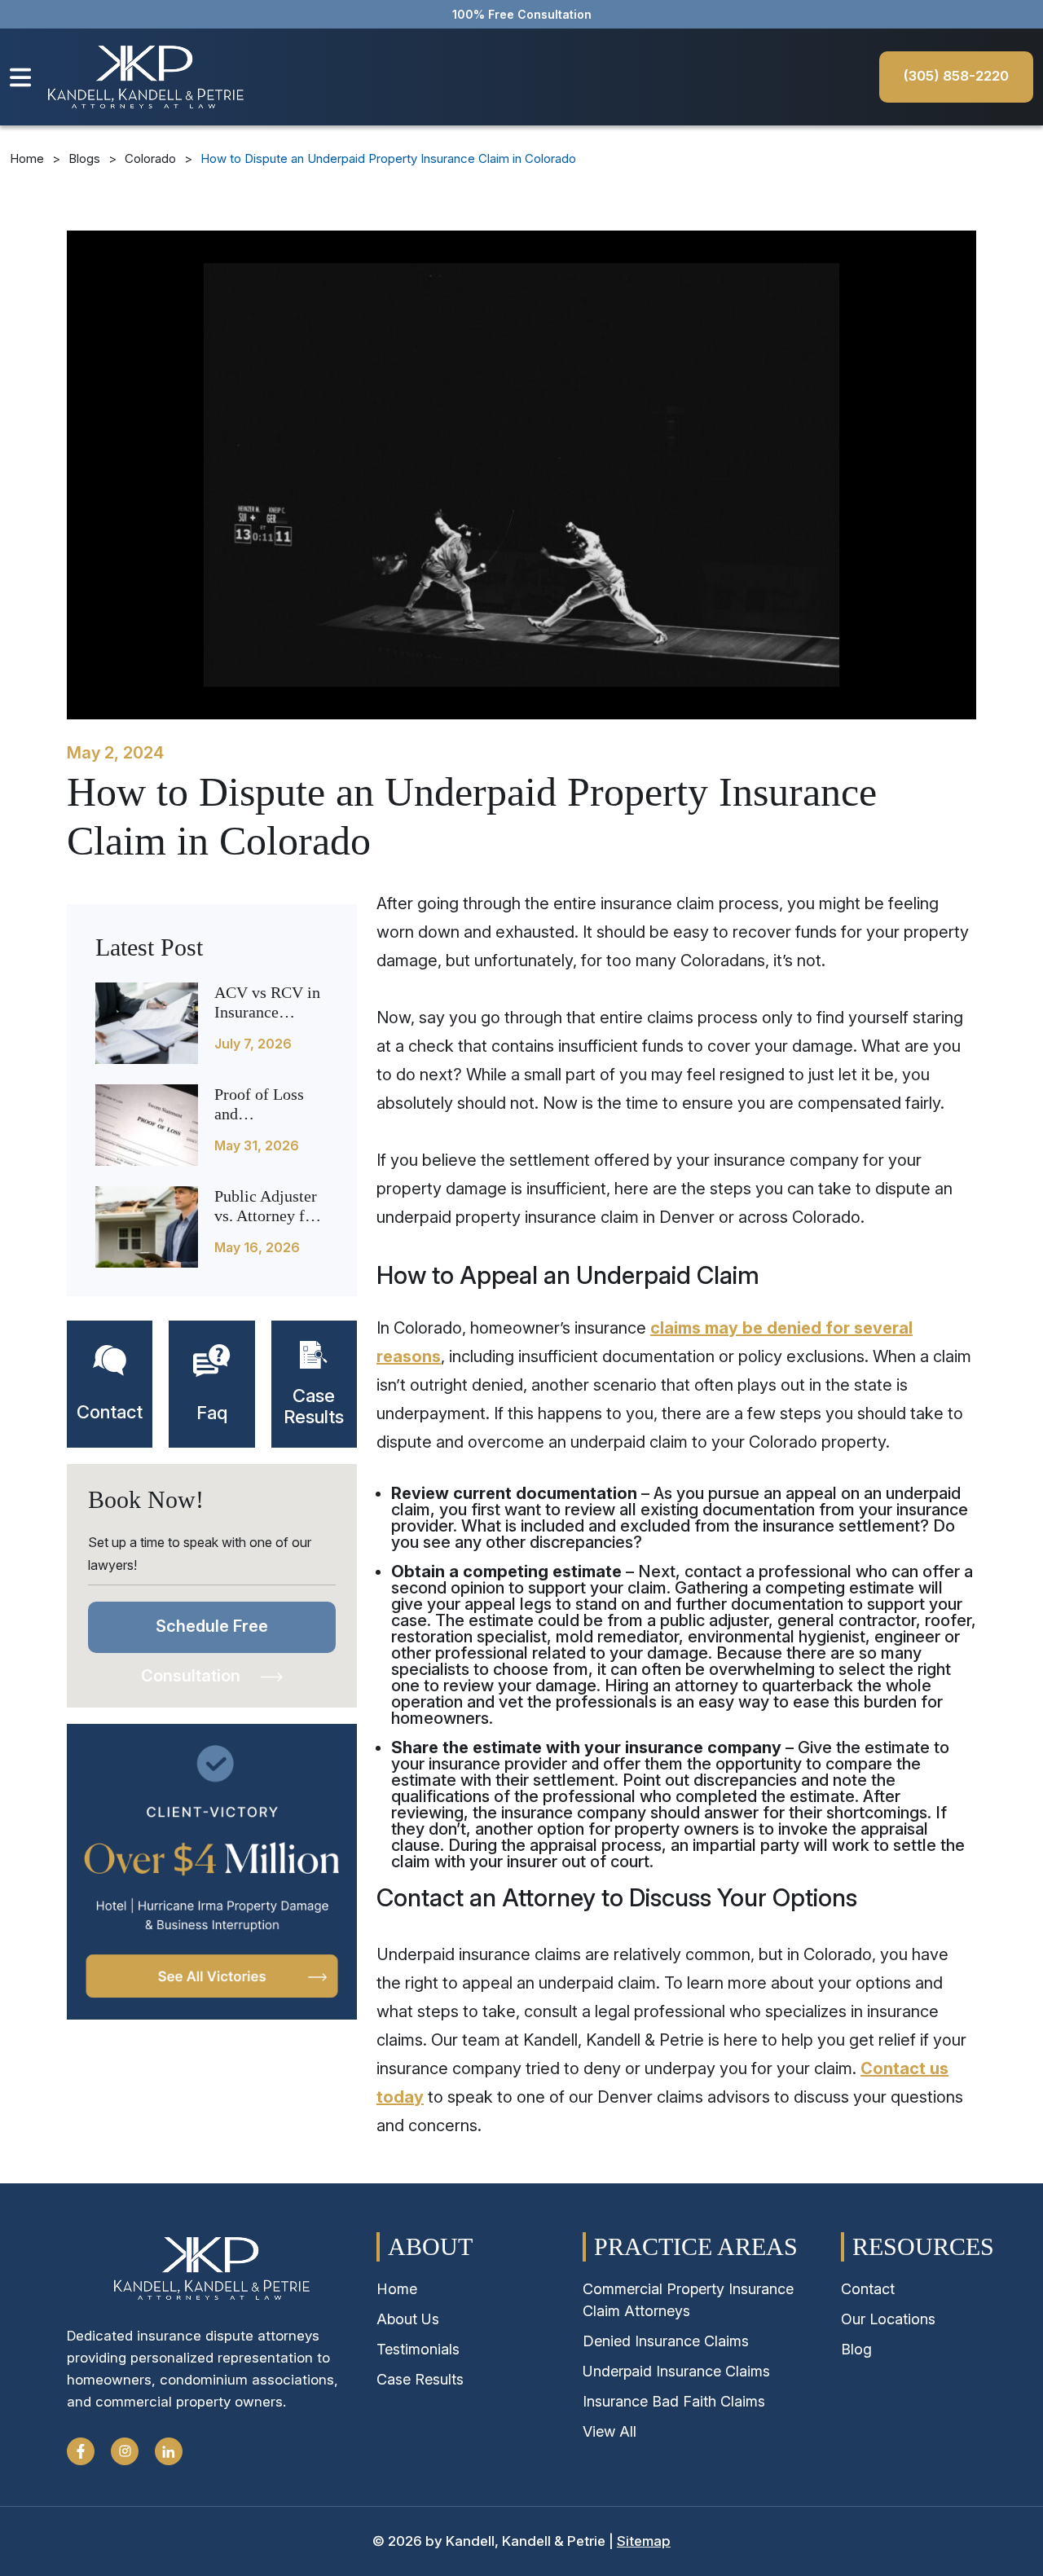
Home (27, 158)
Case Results (420, 2379)
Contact (868, 2289)
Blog (856, 2349)
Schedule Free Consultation (205, 1635)
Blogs (84, 158)
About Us (408, 2319)
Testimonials (418, 2349)
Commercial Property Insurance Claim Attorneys (688, 2300)
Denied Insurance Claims (666, 2341)
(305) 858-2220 (956, 76)
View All (610, 2431)
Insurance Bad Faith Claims (674, 2401)
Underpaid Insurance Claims (676, 2371)
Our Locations (888, 2319)
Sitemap (644, 2541)
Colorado (150, 158)
